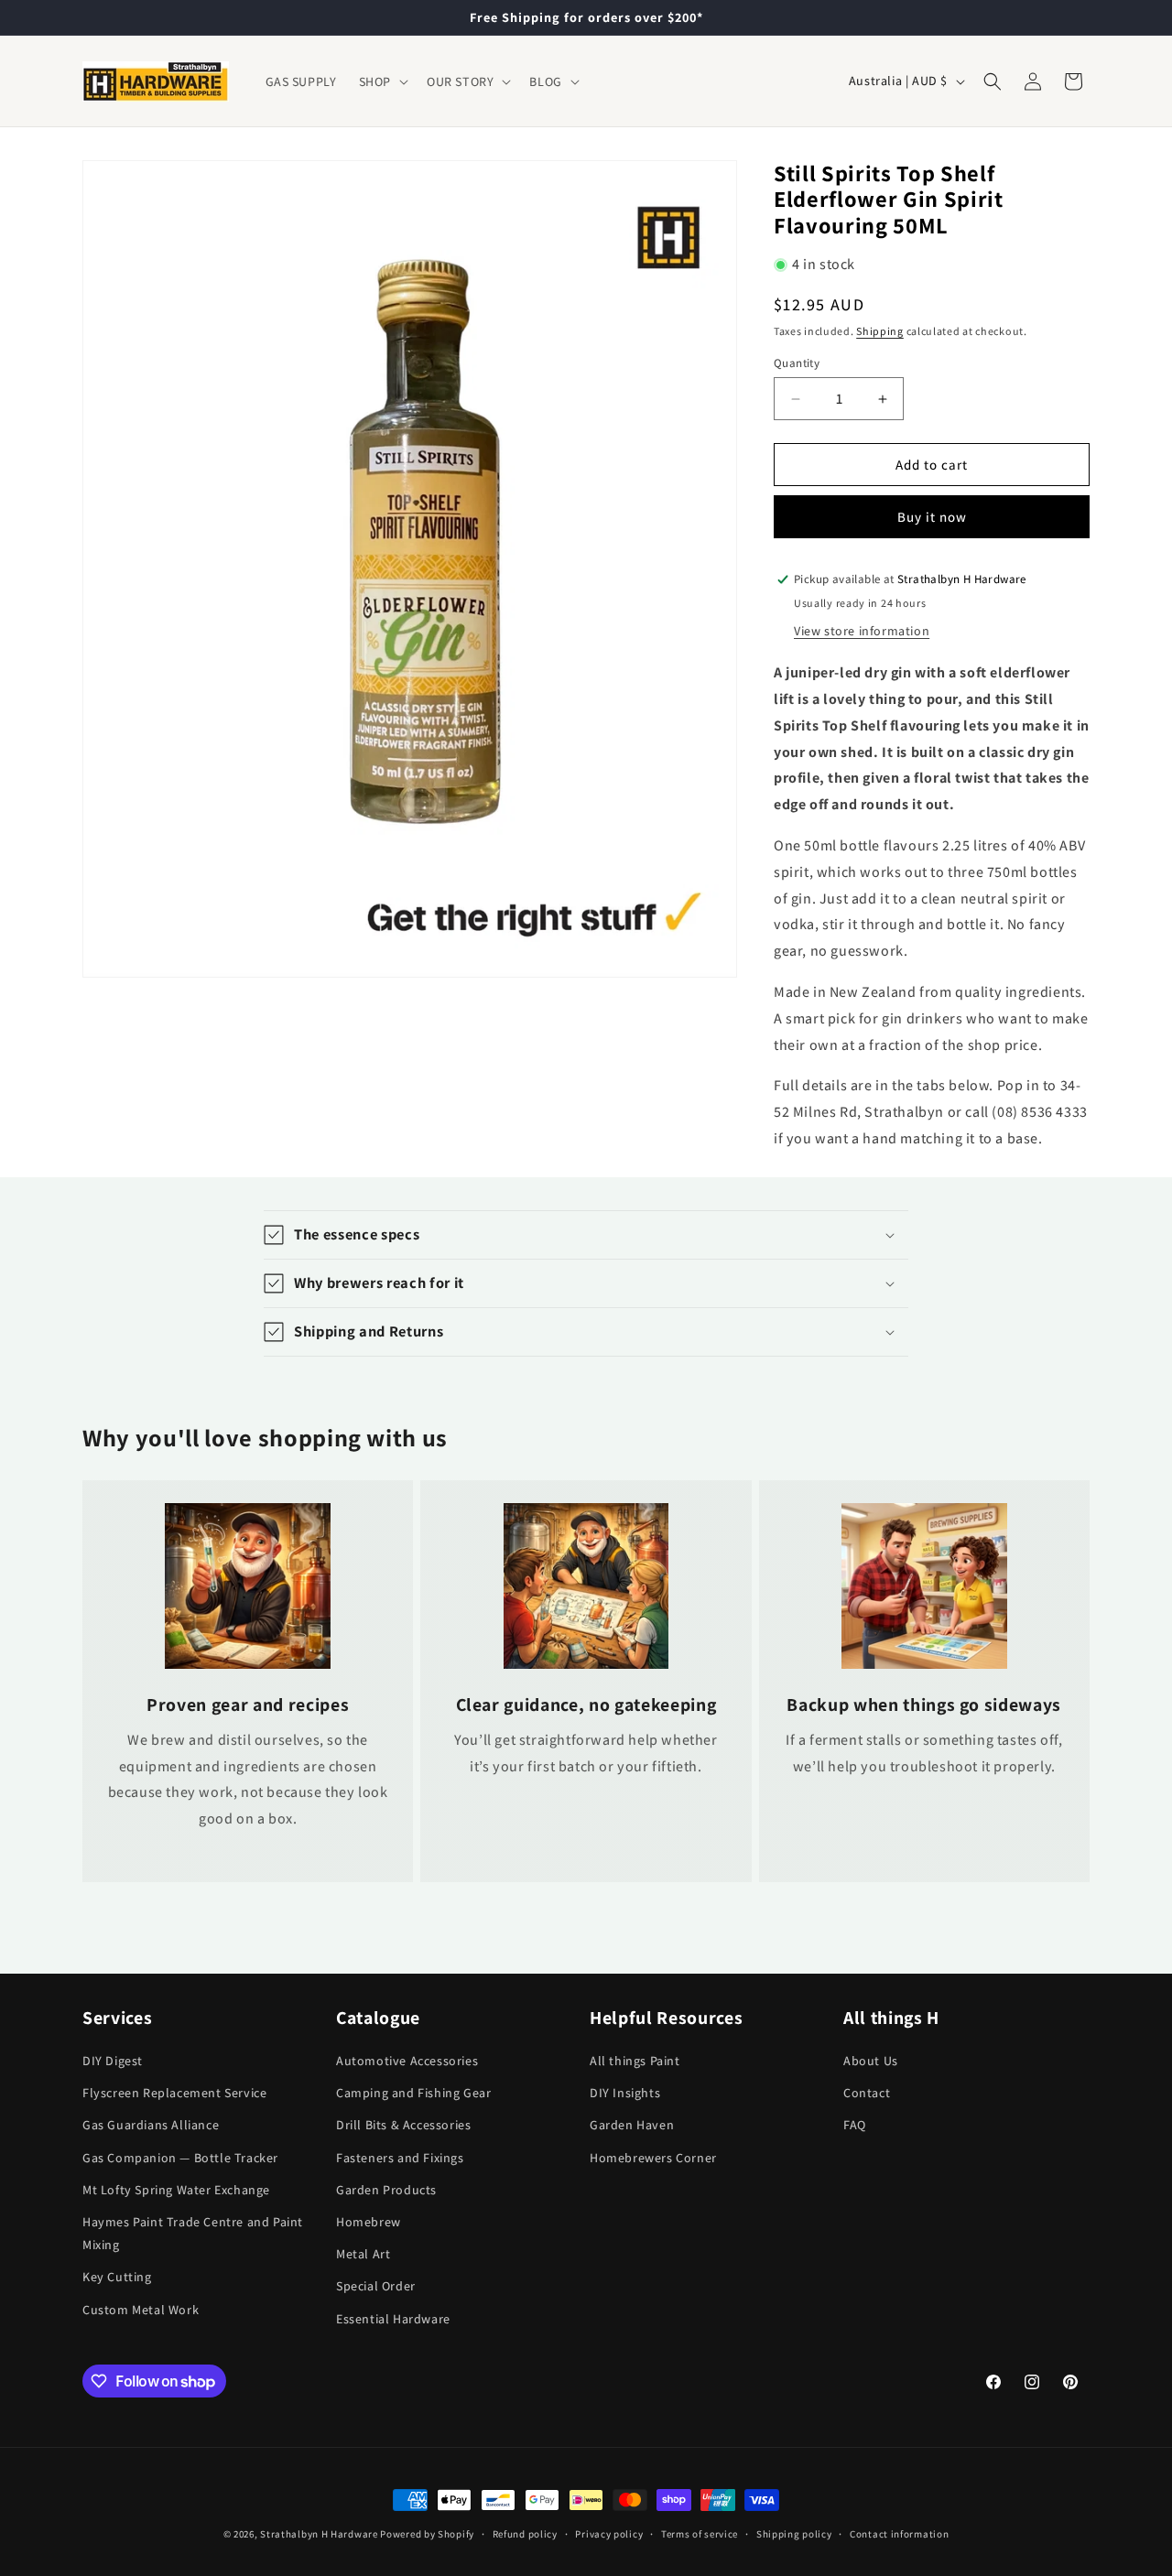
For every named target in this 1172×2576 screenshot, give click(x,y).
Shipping (880, 331)
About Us (871, 2061)
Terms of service (700, 2534)
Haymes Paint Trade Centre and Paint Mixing (193, 2233)
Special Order (376, 2286)
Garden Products (386, 2190)
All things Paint (635, 2061)
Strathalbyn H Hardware (319, 2534)
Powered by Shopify (427, 2534)
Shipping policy (794, 2534)
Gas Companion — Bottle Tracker (180, 2158)
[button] (382, 81)
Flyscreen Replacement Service (174, 2093)
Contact (867, 2093)
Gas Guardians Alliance (151, 2125)
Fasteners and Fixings (400, 2158)
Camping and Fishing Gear (413, 2093)
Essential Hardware (393, 2319)
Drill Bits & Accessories (403, 2125)
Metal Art (363, 2254)
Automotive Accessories (407, 2061)
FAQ (855, 2125)
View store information (862, 631)
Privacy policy (609, 2534)
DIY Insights (625, 2093)
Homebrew (369, 2222)
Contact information (899, 2534)
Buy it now (932, 517)
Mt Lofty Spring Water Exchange (176, 2190)
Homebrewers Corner (653, 2158)
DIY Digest (113, 2061)
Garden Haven (632, 2125)
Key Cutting (117, 2277)
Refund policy (525, 2534)
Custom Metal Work (141, 2310)
